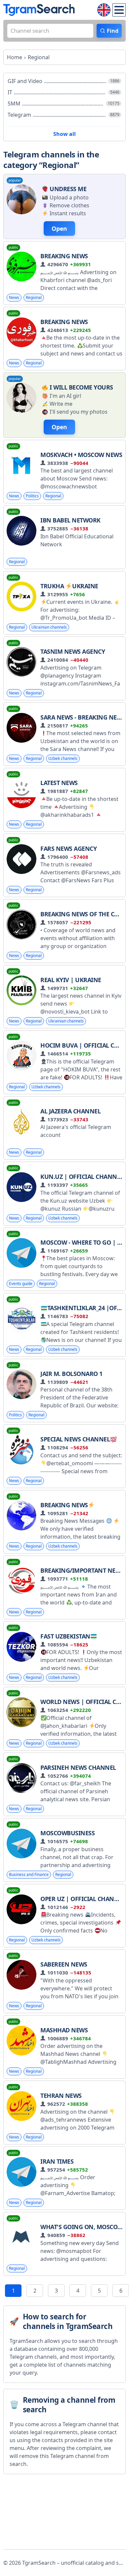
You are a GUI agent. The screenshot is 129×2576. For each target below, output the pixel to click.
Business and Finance (29, 1874)
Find (113, 31)
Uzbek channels (63, 758)
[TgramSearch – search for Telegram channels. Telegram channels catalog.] (39, 10)
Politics (32, 496)
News (14, 297)
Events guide (21, 1284)
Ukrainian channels (49, 627)
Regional (34, 297)
